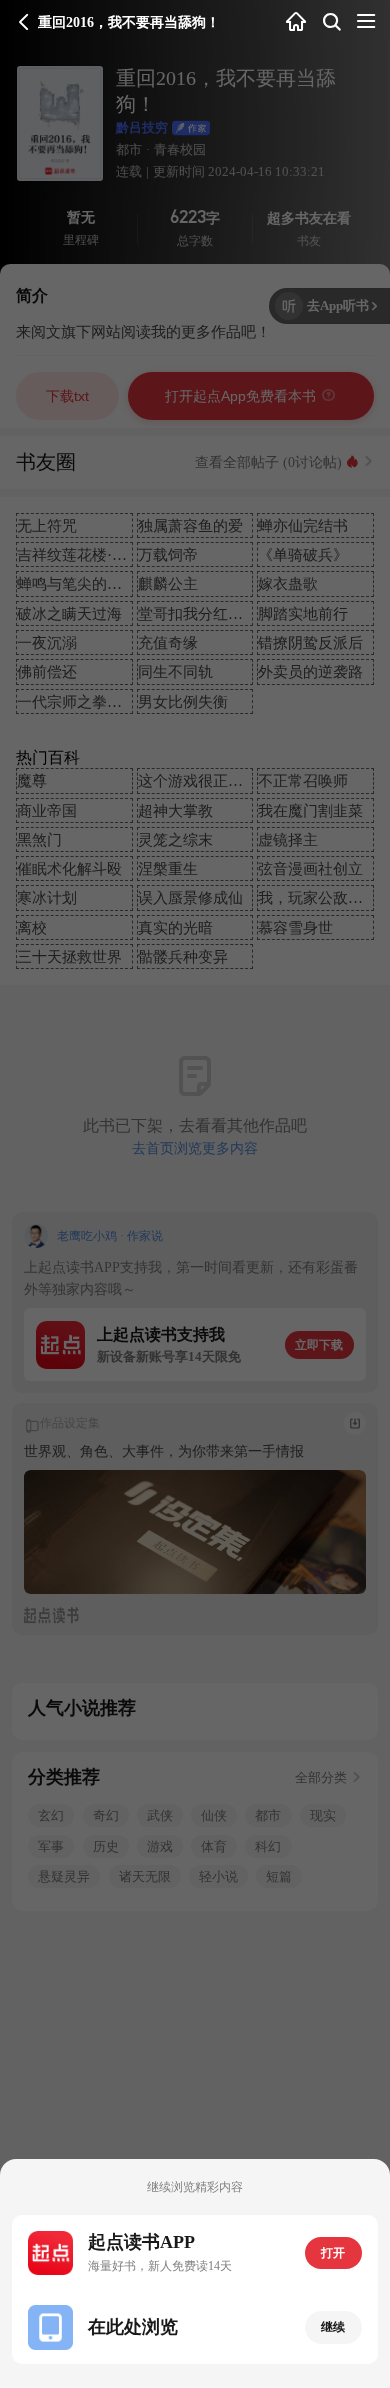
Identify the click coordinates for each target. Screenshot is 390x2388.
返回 (24, 22)
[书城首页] (296, 22)
